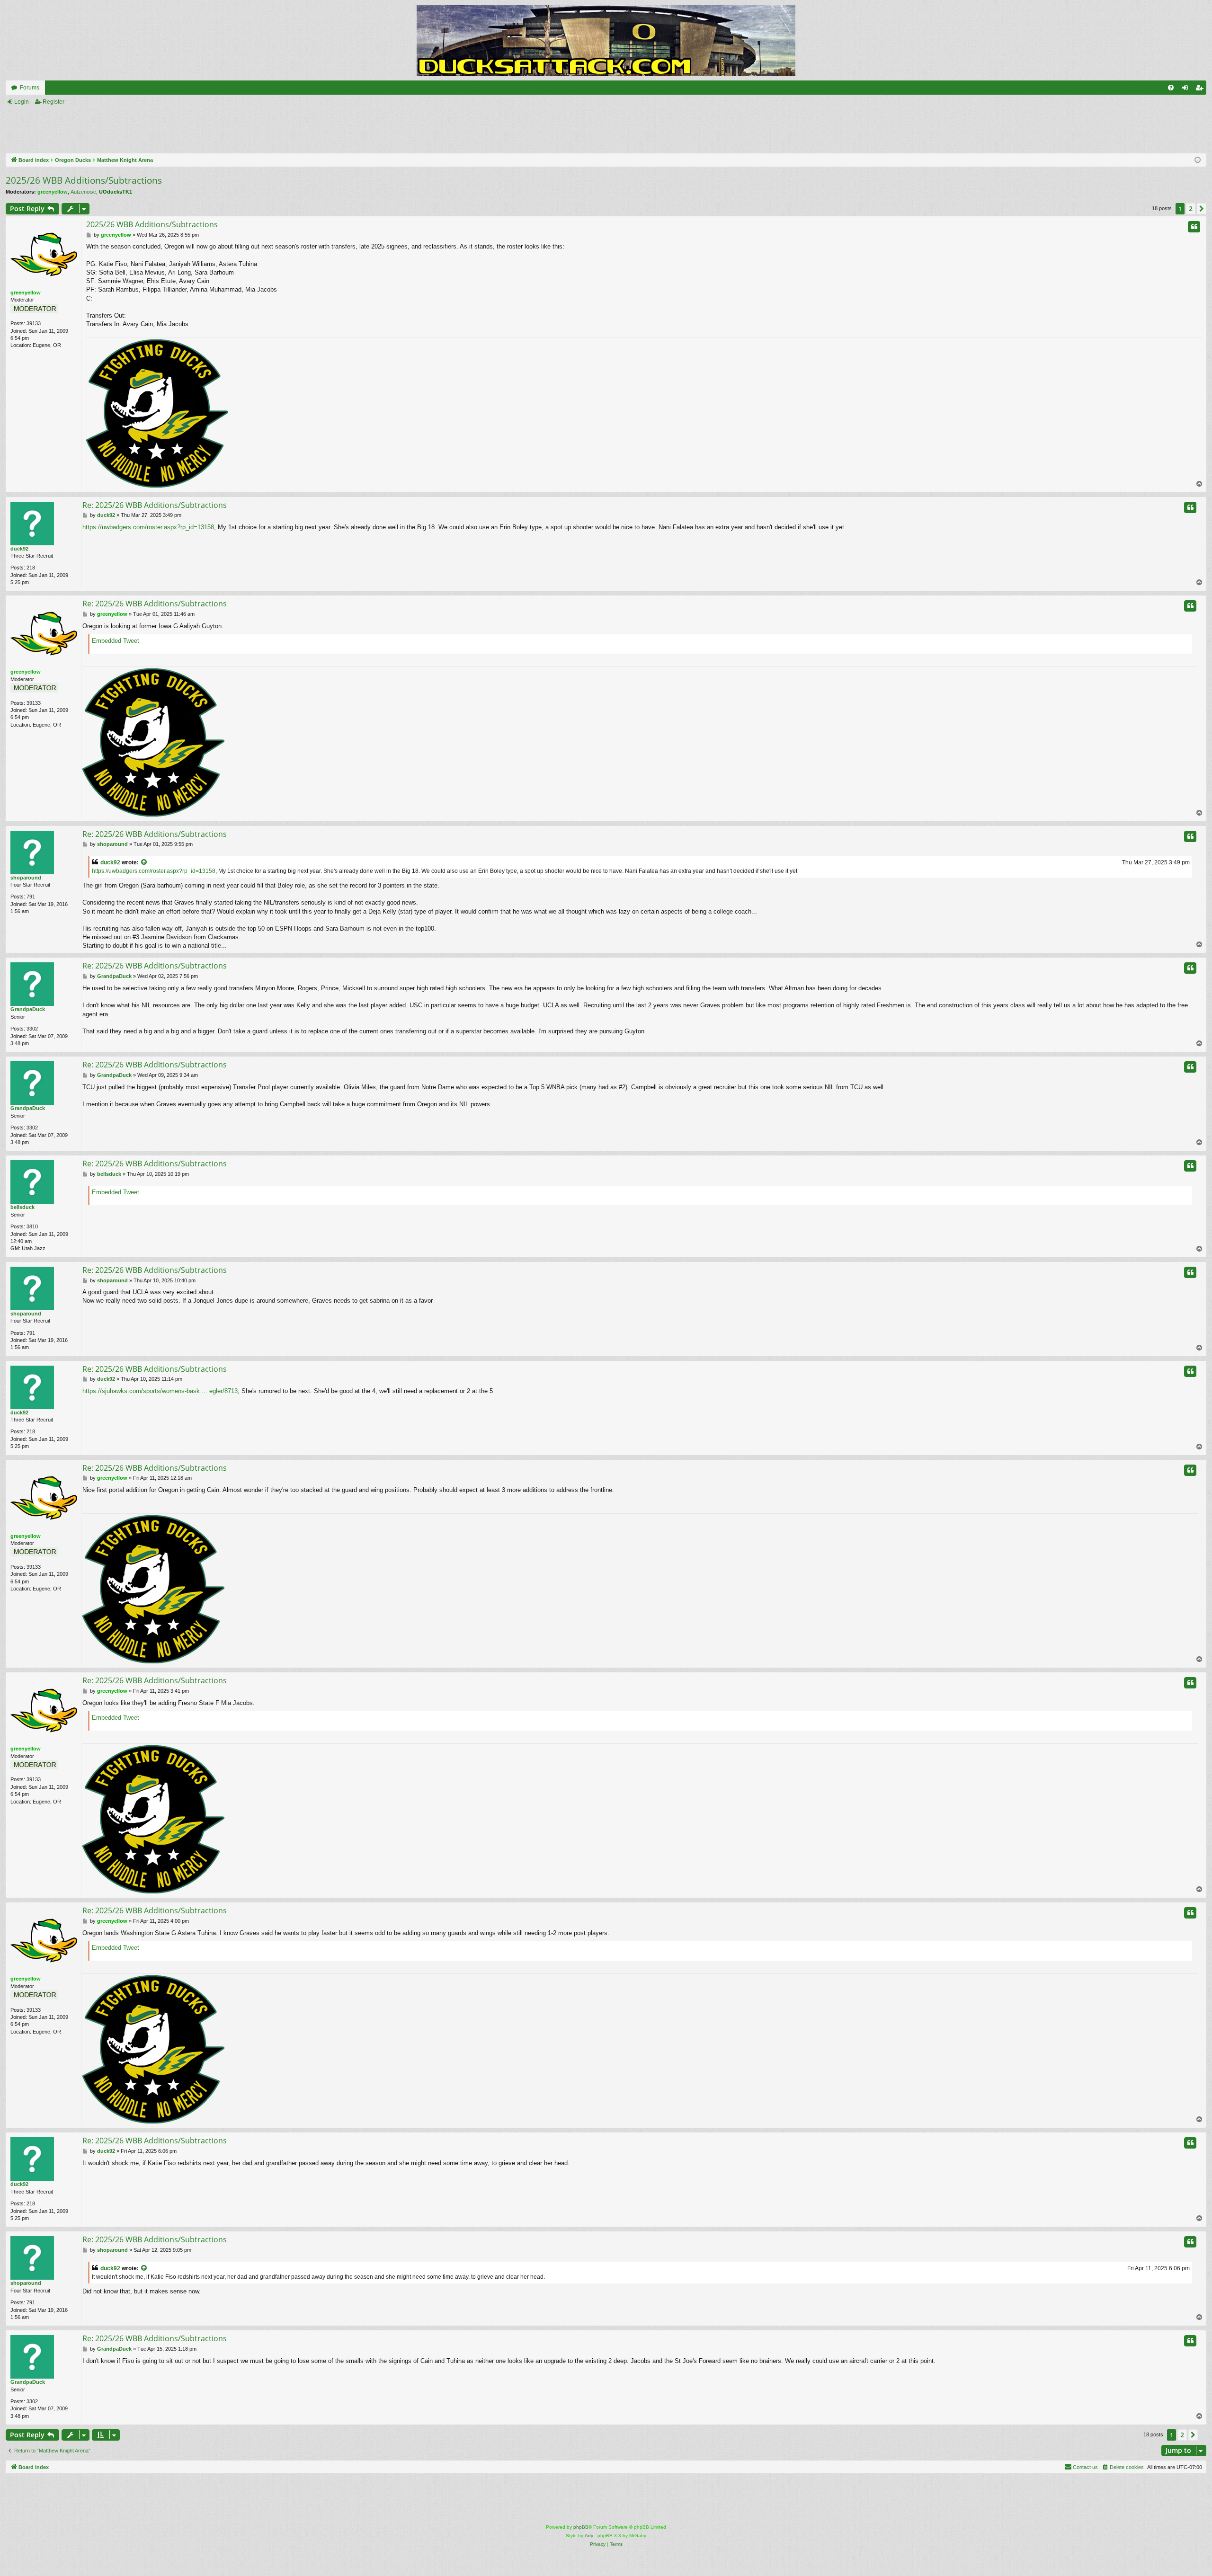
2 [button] (1191, 209)
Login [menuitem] (1187, 89)
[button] (1202, 209)
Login (22, 102)
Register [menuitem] (1201, 89)
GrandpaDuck (28, 1009)
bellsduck (22, 1207)
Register (53, 102)
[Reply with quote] (1194, 227)
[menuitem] (1171, 88)
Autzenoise (83, 192)
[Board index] (606, 40)
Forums (30, 88)
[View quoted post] (144, 863)
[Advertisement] (424, 130)
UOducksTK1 (116, 192)
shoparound (26, 878)
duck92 (19, 549)
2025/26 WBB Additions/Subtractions (84, 180)
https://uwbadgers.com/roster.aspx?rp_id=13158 (148, 527)
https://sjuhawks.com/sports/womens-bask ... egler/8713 (160, 1391)
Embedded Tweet (116, 641)
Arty (589, 2536)
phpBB (581, 2527)
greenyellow (53, 192)
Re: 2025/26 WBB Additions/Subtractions (155, 505)
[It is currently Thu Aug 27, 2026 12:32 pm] (1198, 160)
